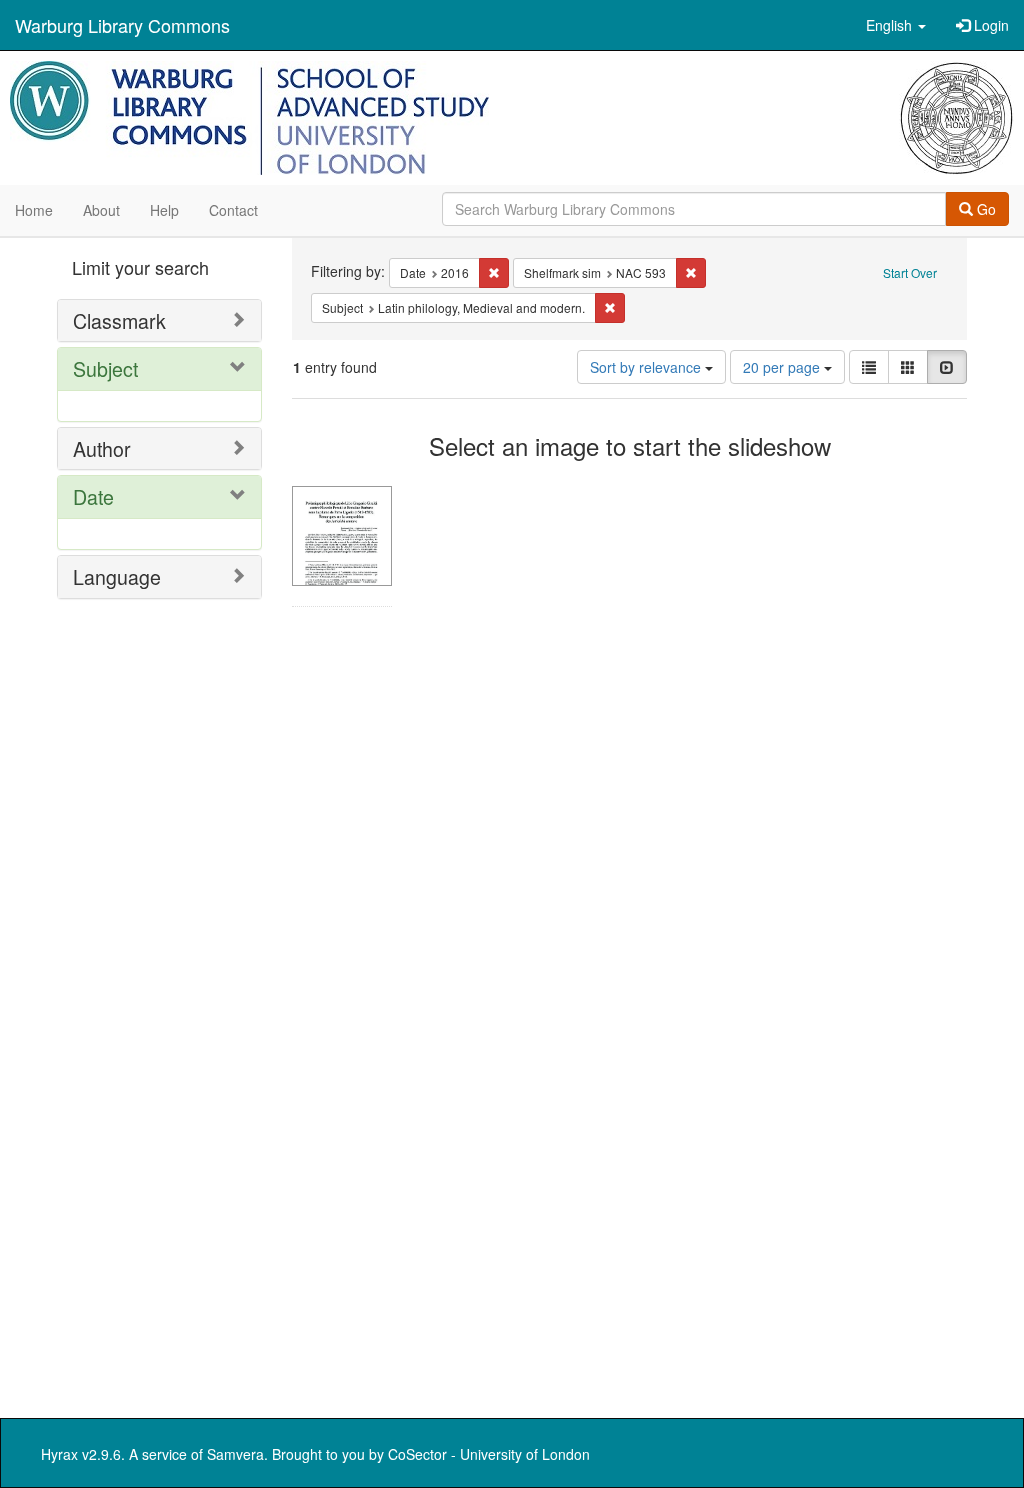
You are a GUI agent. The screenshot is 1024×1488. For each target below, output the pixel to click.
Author (102, 448)
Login (989, 25)
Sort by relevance (647, 367)
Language (117, 576)
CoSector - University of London (489, 1454)
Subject (105, 368)
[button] (896, 25)
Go (984, 209)
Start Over (910, 272)
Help (164, 210)
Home (34, 210)
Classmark (119, 320)
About (101, 210)
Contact (233, 210)
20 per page (783, 367)
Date (93, 496)
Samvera (235, 1454)
